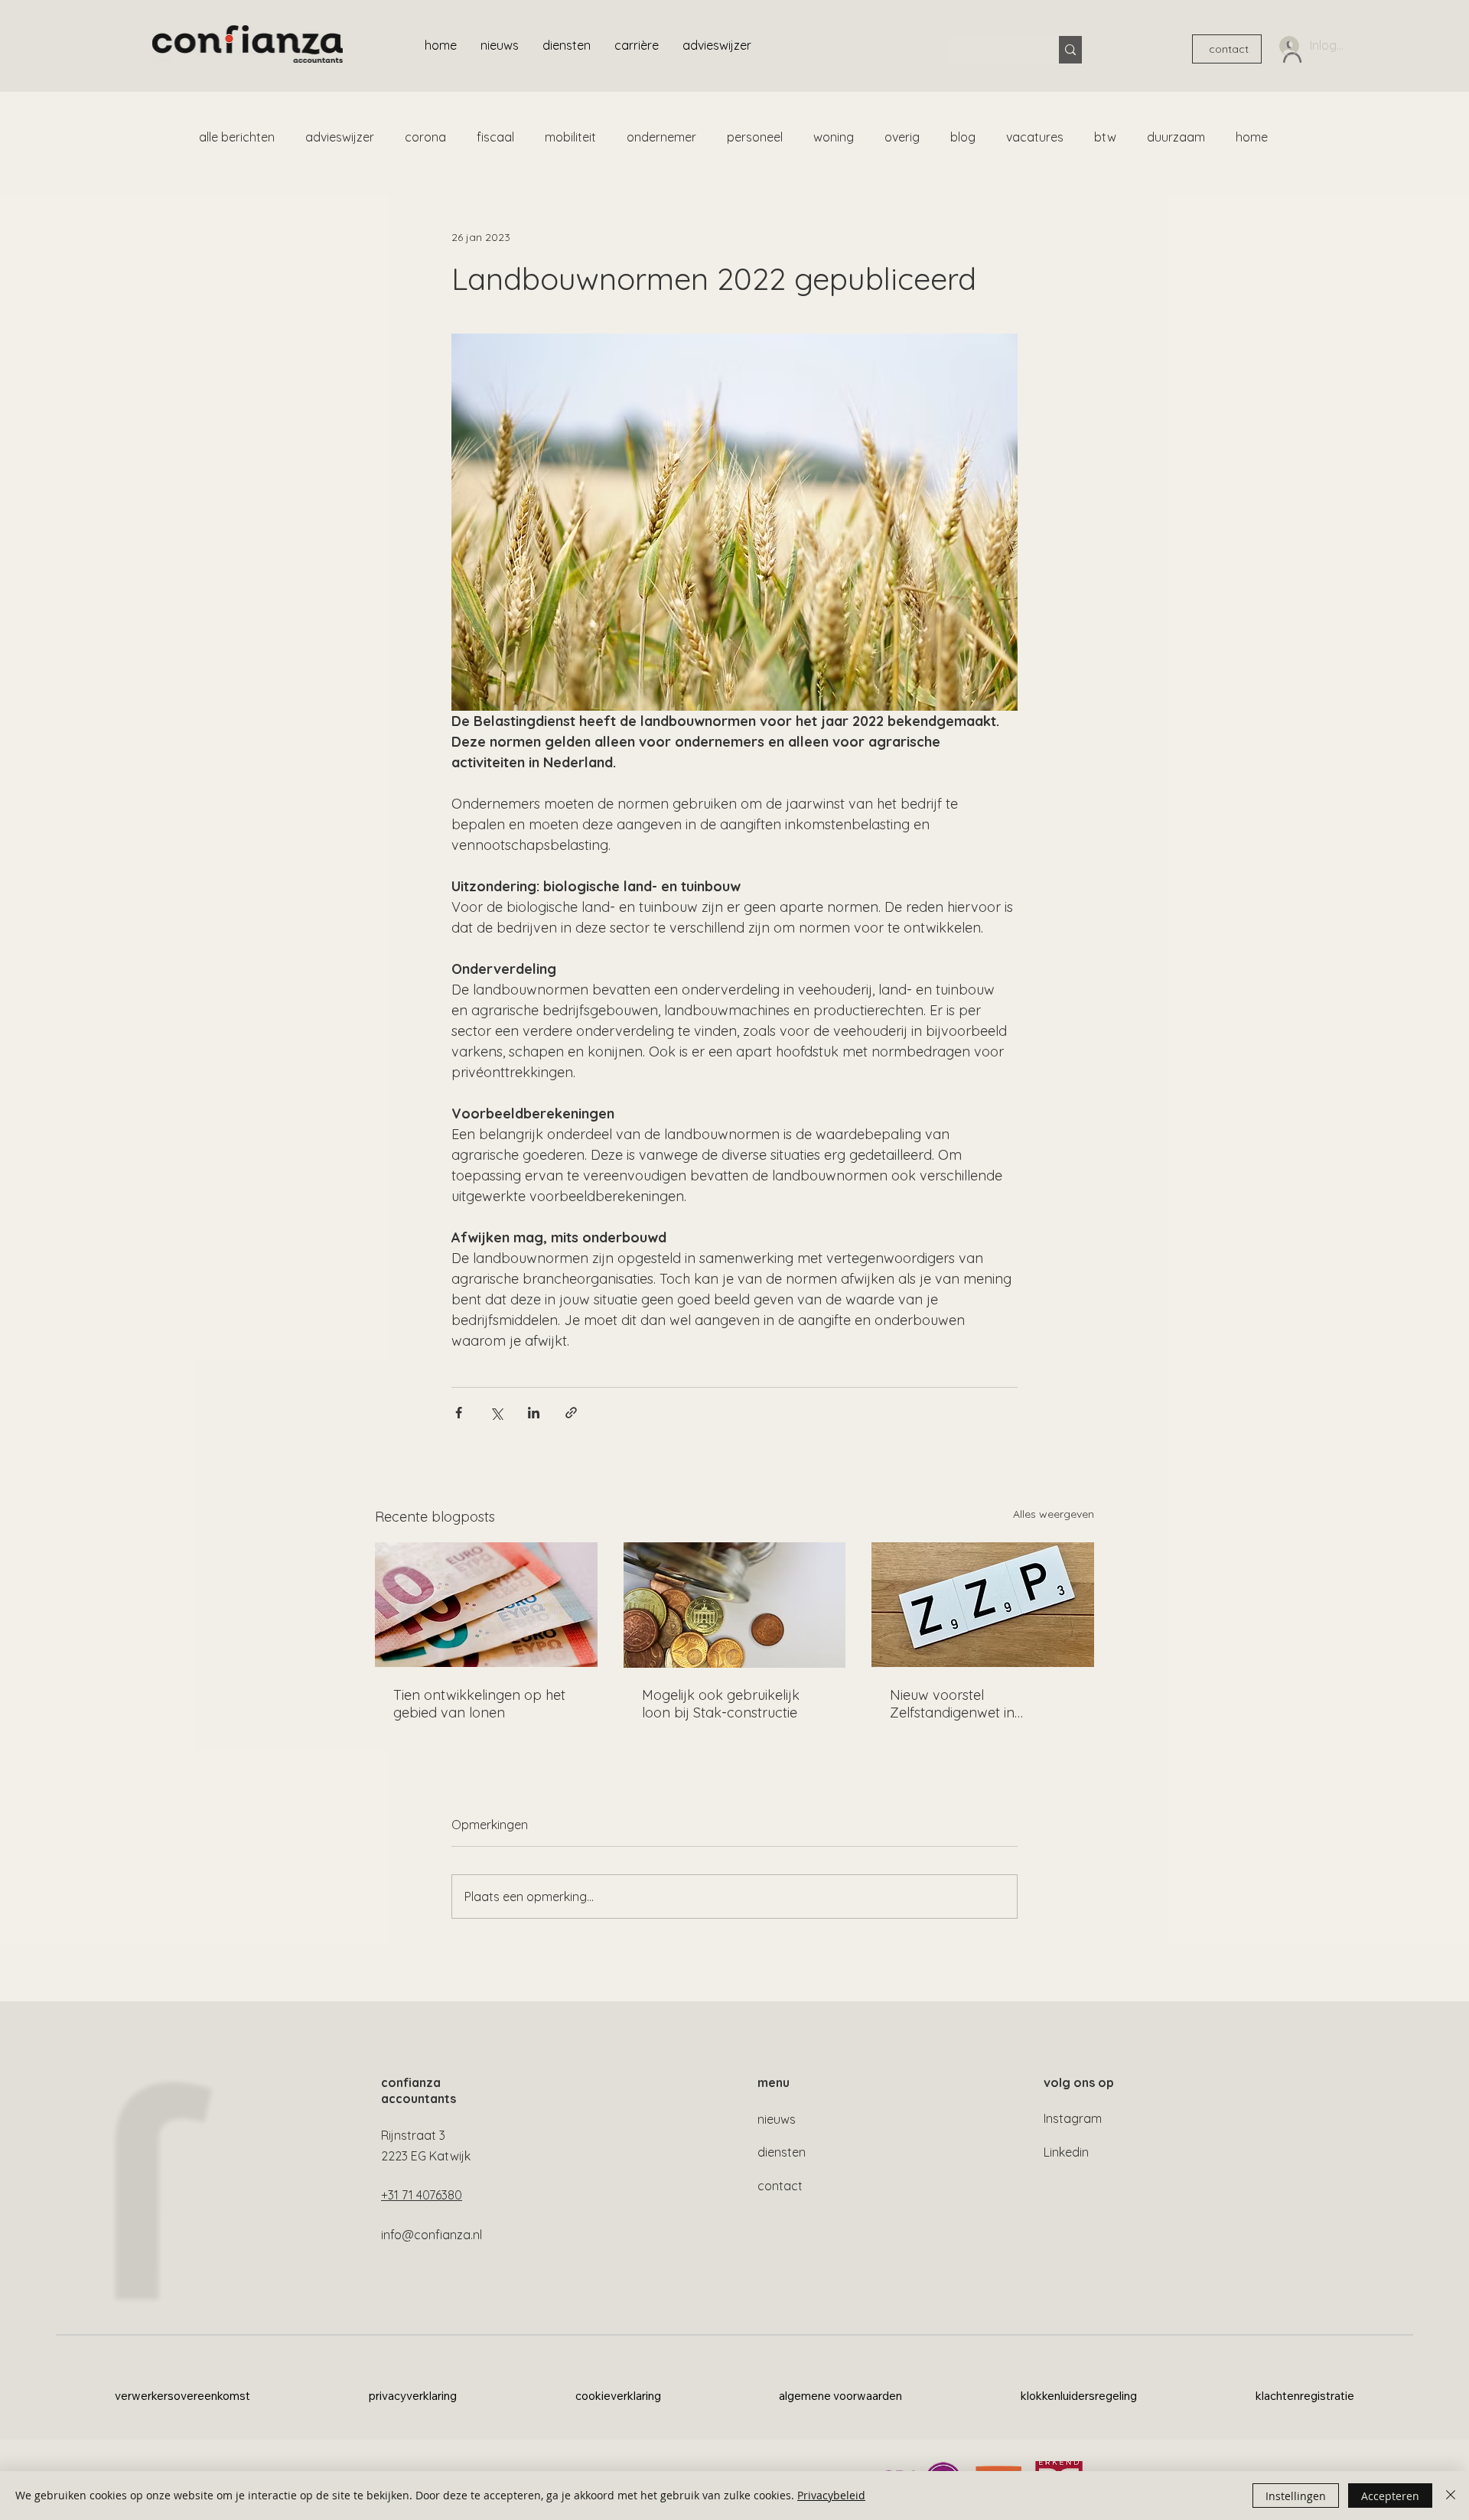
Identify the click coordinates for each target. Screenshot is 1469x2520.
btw (1105, 137)
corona (425, 137)
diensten (782, 2152)
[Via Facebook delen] (459, 1413)
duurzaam (1176, 137)
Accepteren (1390, 2496)
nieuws (777, 2119)
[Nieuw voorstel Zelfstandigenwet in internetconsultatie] (983, 1605)
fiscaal (495, 137)
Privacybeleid (831, 2495)
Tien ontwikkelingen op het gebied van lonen (479, 1704)
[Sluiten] (1451, 2496)
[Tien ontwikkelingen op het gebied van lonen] (486, 1605)
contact (780, 2186)
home (1252, 137)
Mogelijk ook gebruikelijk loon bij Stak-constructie (721, 1704)
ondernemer (661, 137)
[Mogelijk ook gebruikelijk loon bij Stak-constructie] (735, 1605)
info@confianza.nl (432, 2235)
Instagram (1073, 2118)
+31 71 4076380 (422, 2195)
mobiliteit (570, 137)
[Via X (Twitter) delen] (496, 1413)
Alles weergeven (1054, 1514)
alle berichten (237, 137)
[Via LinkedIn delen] (534, 1413)
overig (902, 137)
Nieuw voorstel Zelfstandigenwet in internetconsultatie (952, 1704)
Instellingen (1296, 2496)
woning (834, 137)
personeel (755, 137)
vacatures (1035, 137)
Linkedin (1066, 2152)
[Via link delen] (571, 1413)
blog (963, 137)
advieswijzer (340, 137)
